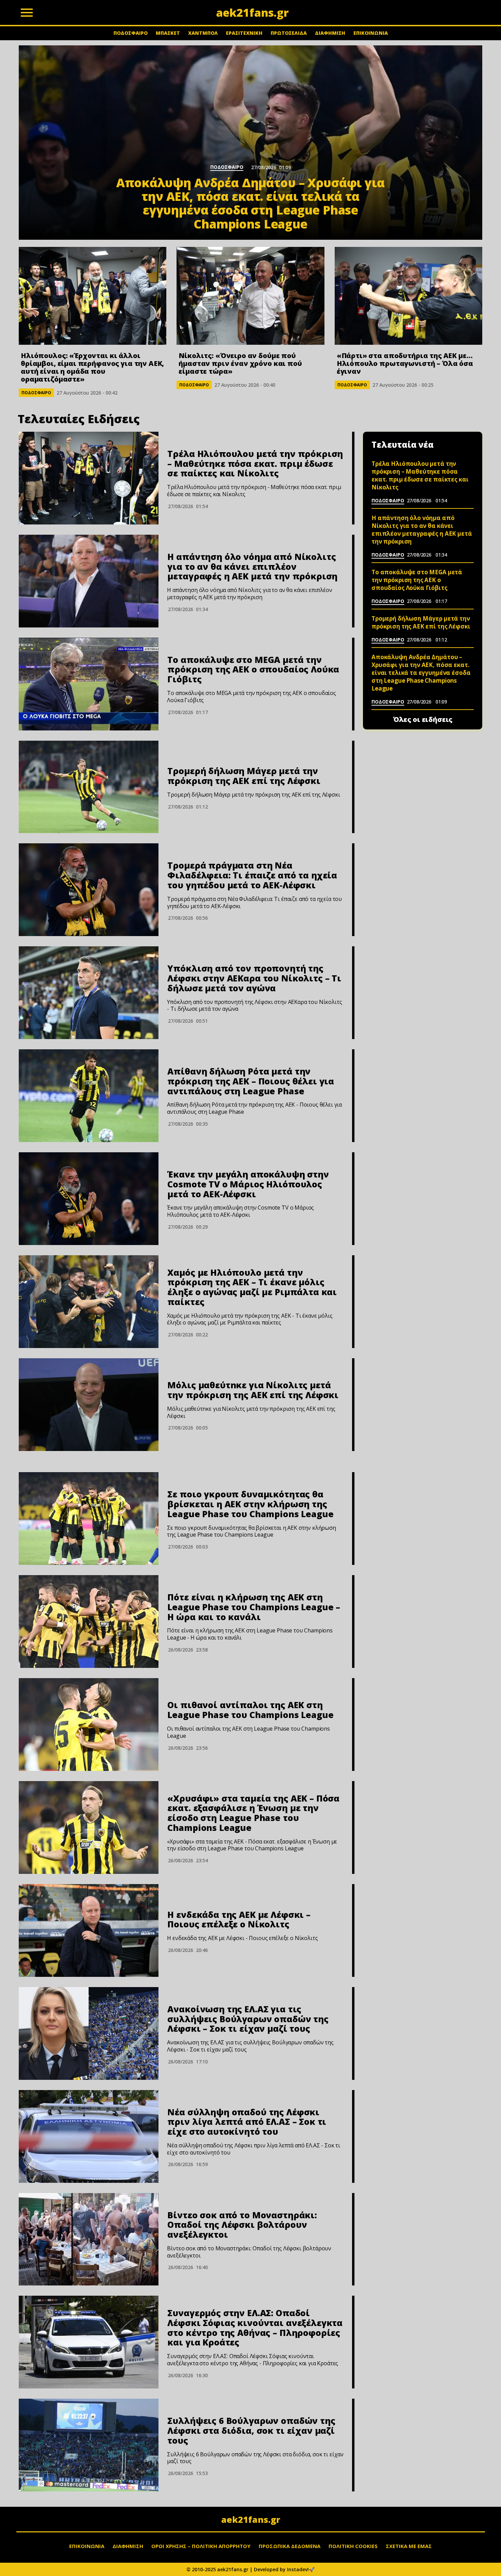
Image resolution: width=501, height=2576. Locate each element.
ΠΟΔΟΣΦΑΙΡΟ (131, 33)
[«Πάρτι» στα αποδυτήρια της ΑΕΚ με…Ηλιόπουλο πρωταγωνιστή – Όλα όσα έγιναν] (408, 296)
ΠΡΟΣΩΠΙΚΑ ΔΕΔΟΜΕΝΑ (290, 2546)
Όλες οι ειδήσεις (423, 720)
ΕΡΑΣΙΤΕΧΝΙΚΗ (244, 33)
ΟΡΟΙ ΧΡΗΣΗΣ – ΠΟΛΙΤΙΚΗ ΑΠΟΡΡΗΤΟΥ (201, 2546)
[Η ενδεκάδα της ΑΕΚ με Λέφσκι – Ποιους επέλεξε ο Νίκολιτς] (89, 1930)
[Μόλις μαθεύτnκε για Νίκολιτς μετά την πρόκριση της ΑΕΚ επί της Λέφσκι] (89, 1405)
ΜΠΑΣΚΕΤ (168, 33)
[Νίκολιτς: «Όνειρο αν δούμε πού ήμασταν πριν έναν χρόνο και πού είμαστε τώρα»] (250, 296)
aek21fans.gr (251, 2519)
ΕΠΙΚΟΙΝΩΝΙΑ (371, 33)
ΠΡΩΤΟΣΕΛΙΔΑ (289, 33)
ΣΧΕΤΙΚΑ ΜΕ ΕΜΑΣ (409, 2546)
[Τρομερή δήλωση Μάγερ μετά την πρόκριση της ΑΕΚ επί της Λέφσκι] (89, 787)
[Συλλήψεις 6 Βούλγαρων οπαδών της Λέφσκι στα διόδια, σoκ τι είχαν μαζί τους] (89, 2445)
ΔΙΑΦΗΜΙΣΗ (330, 33)
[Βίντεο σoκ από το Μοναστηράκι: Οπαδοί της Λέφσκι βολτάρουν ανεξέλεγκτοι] (89, 2239)
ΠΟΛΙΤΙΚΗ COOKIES (353, 2546)
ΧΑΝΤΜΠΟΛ (203, 33)
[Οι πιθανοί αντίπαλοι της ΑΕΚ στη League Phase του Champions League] (89, 1724)
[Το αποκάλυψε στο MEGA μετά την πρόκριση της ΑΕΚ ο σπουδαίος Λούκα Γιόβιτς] (89, 684)
